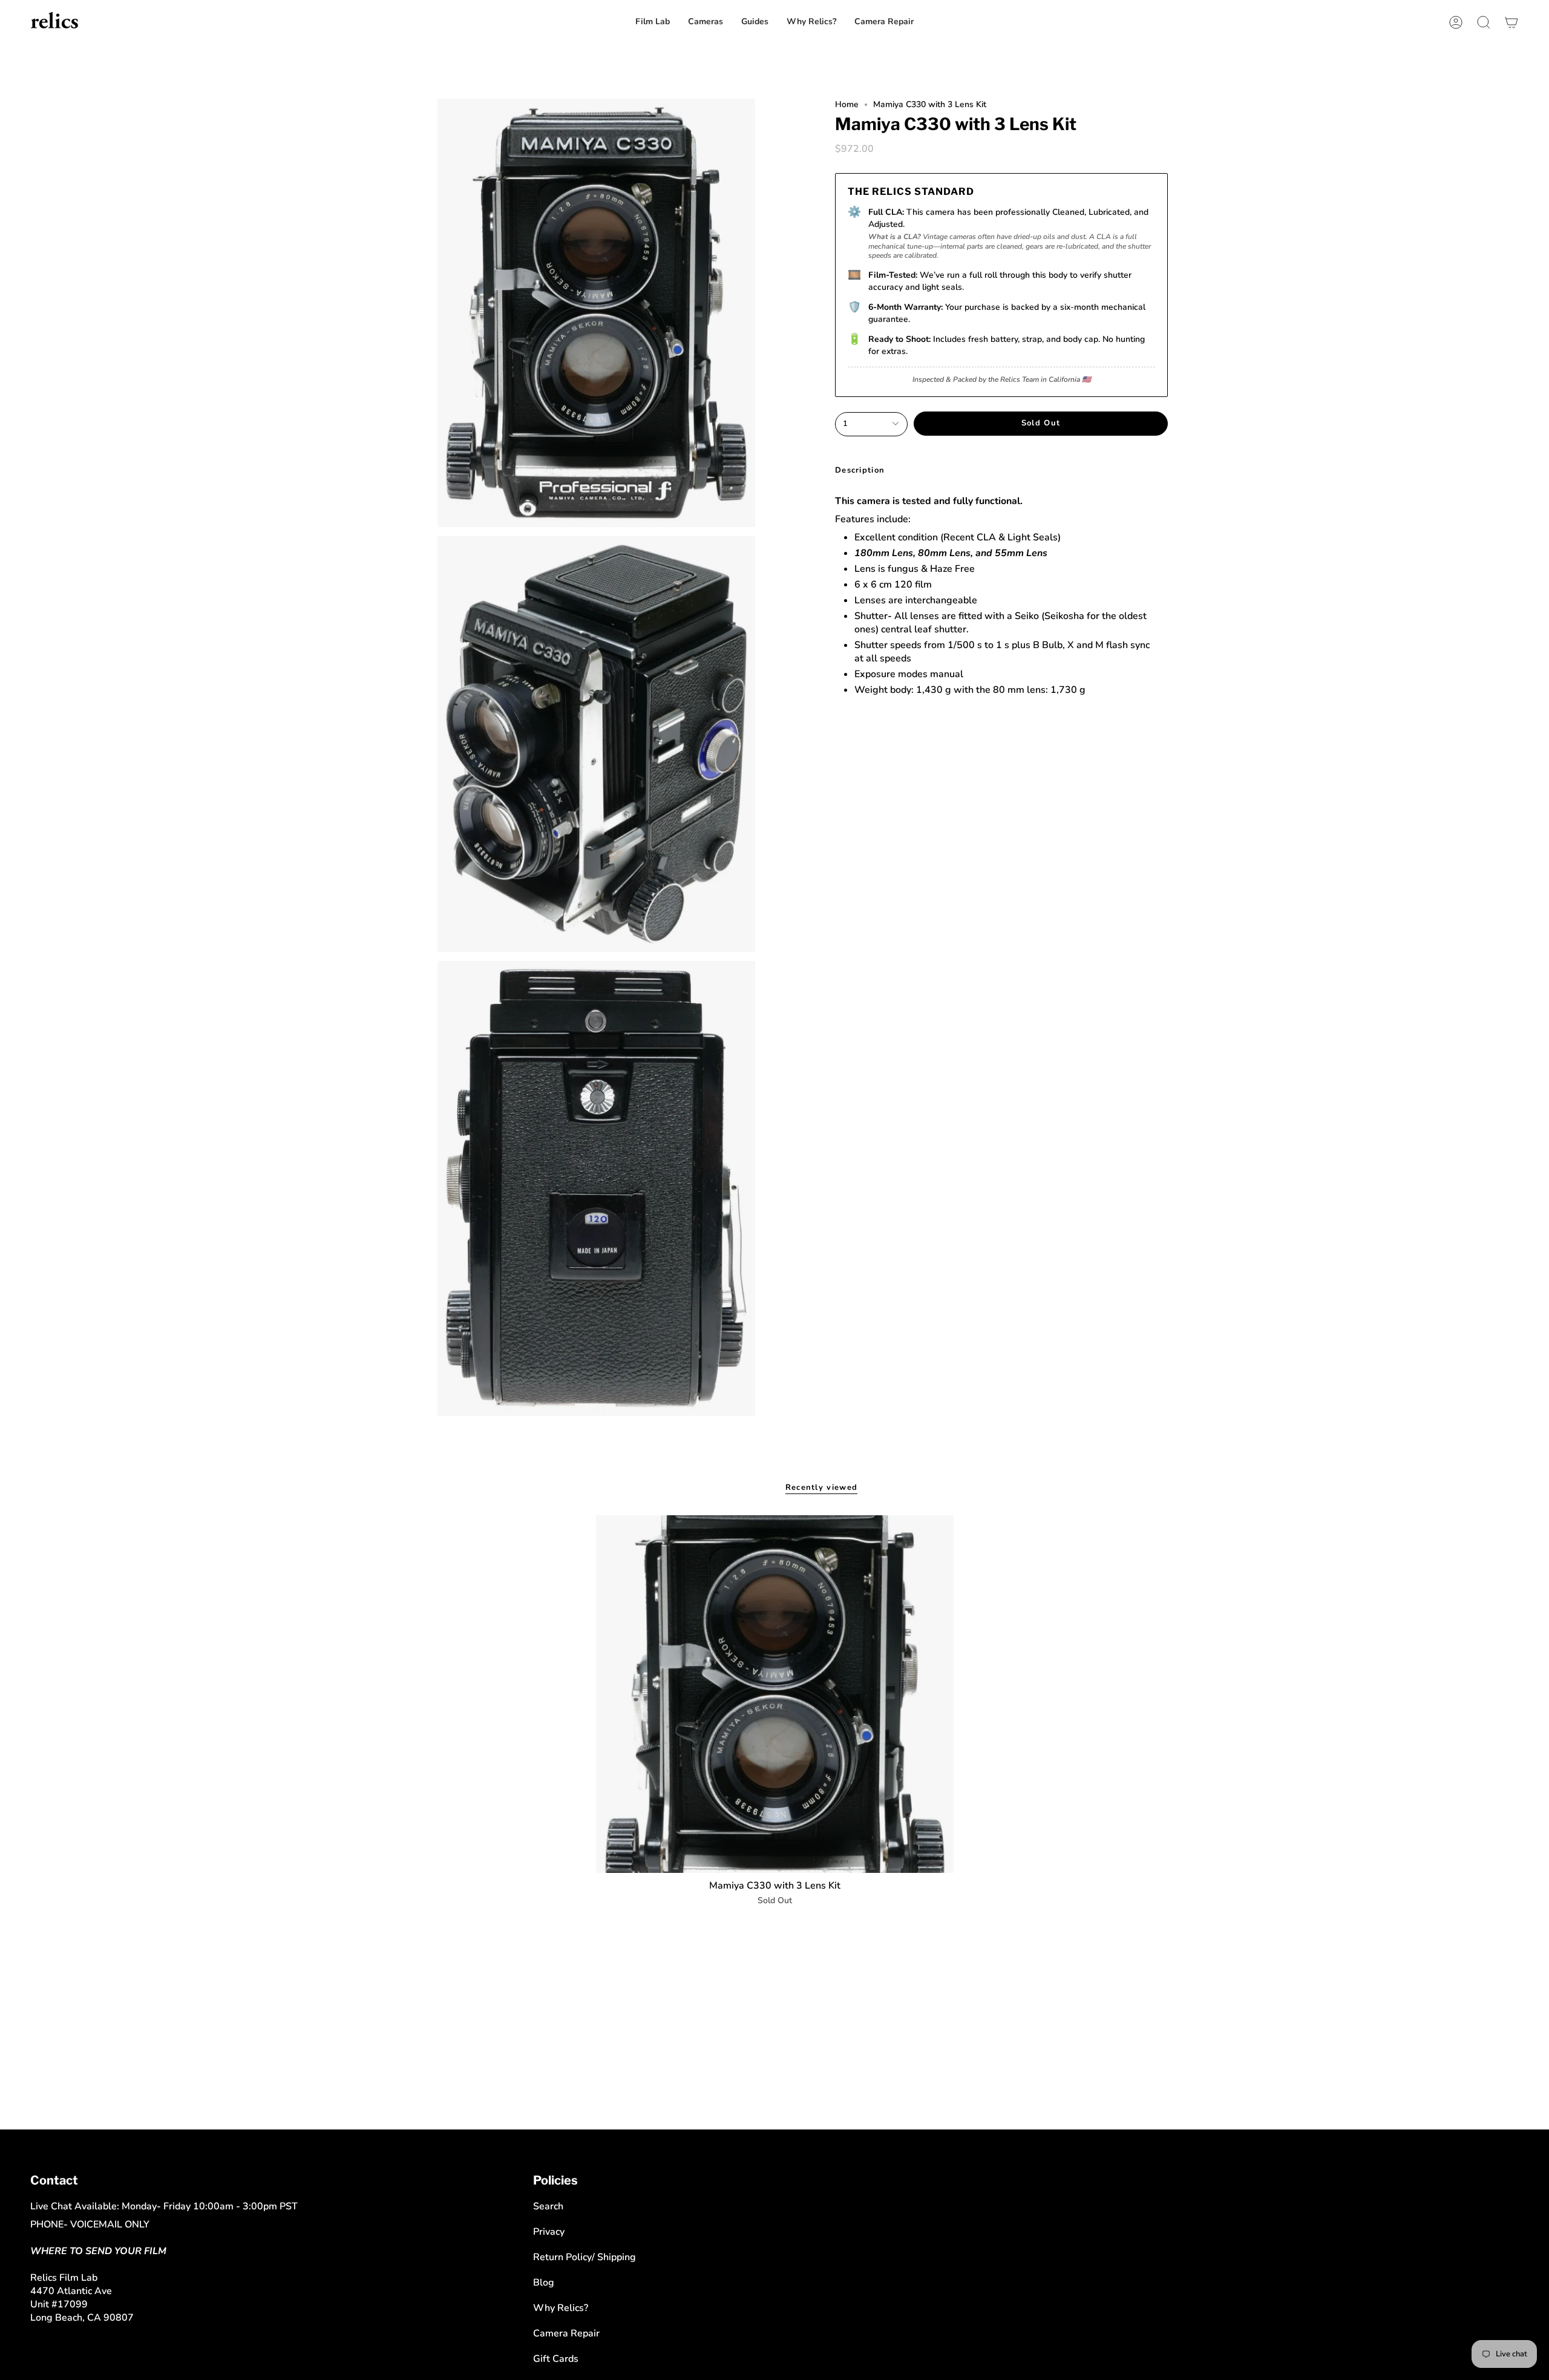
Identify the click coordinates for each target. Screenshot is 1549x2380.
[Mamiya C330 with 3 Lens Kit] (775, 1694)
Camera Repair (566, 2333)
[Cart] (1511, 22)
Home (847, 104)
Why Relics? (561, 2308)
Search (548, 2206)
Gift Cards (556, 2359)
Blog (544, 2283)
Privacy (549, 2232)
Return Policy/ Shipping (585, 2257)
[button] (884, 22)
